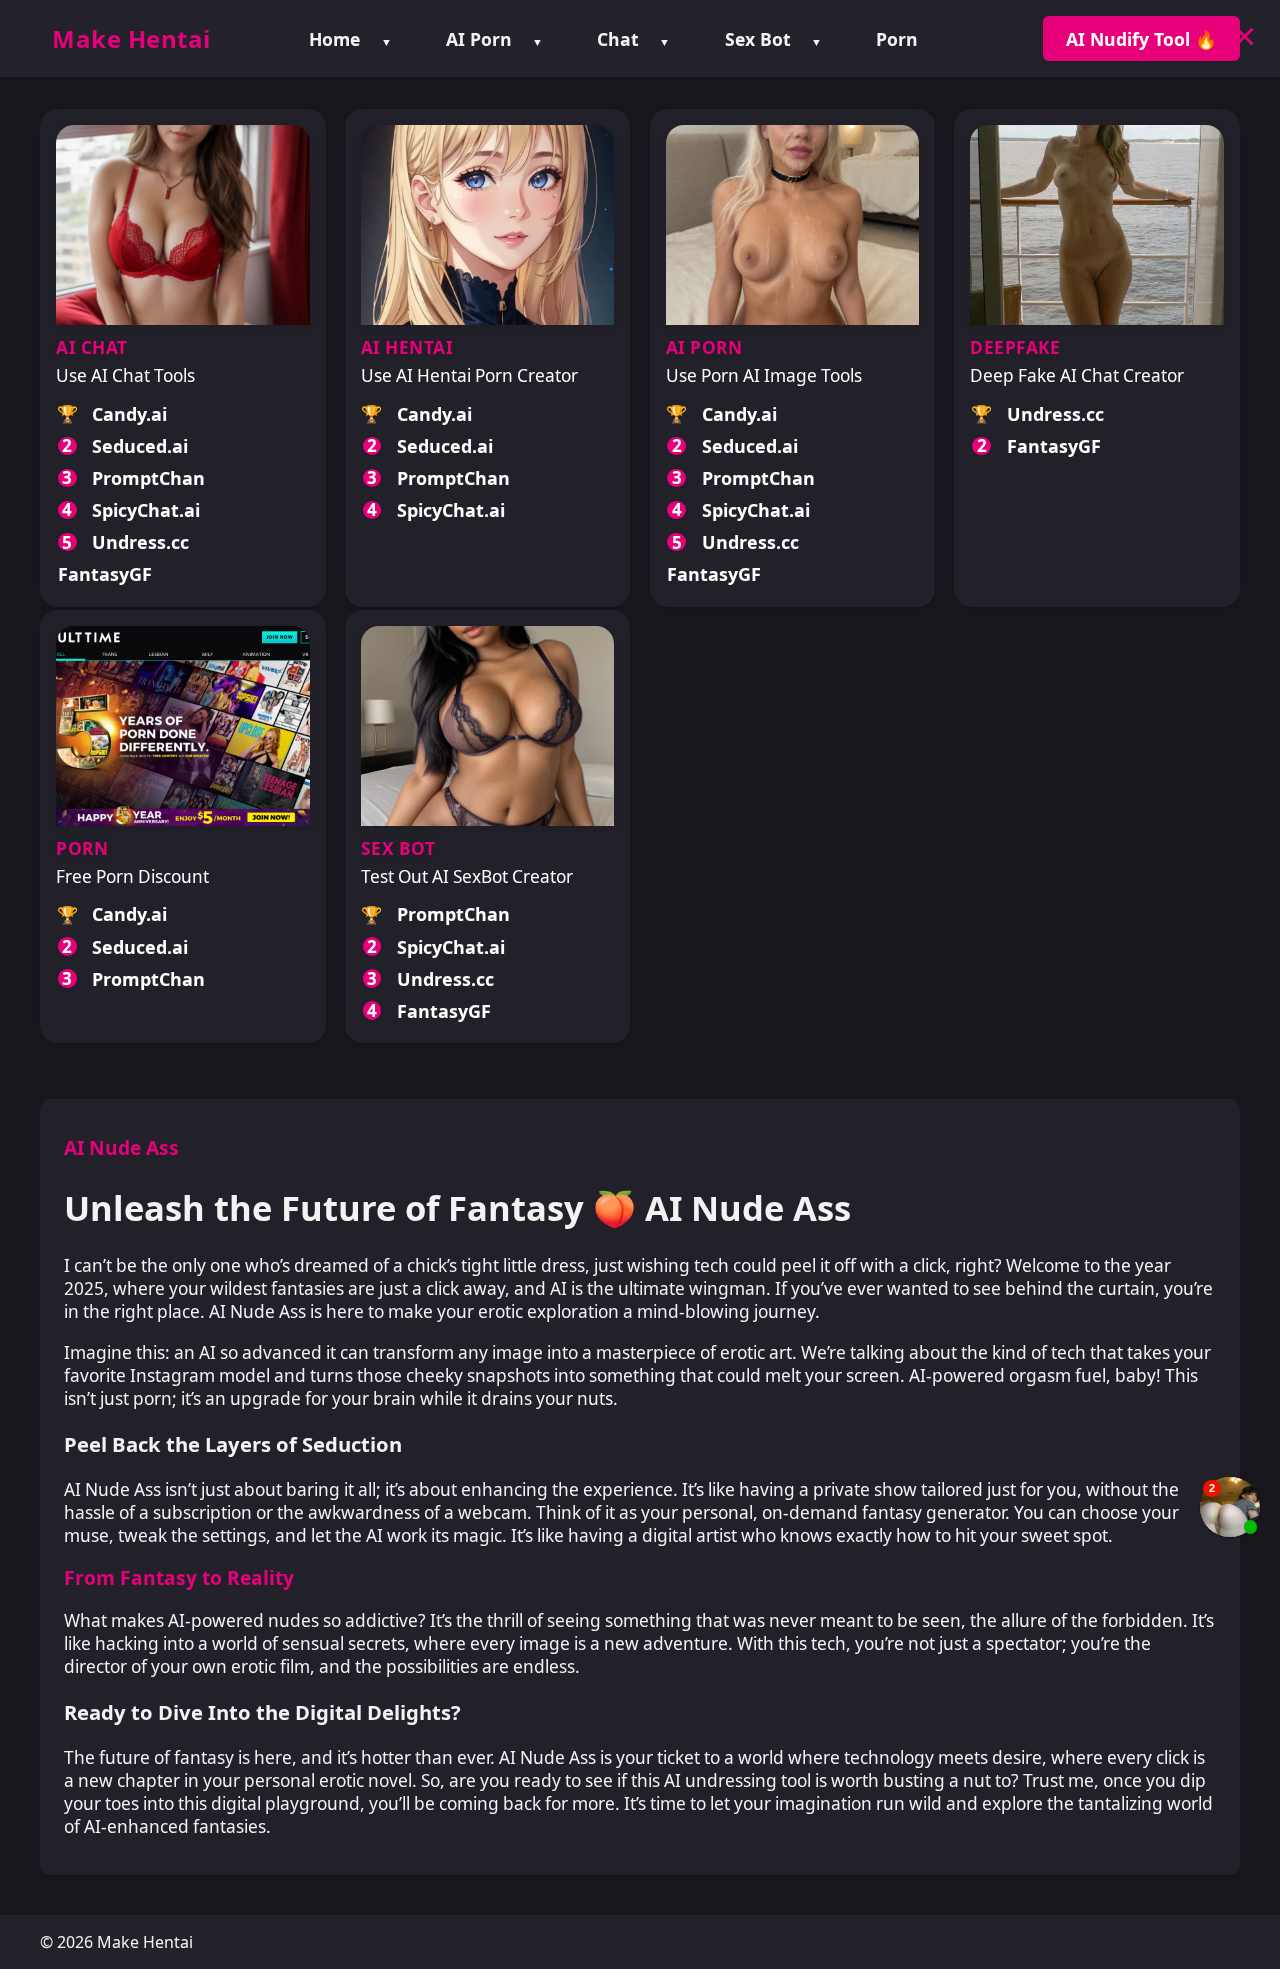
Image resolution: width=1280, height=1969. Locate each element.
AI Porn (479, 39)
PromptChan (148, 478)
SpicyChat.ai (146, 510)
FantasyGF (105, 574)
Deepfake (1015, 347)
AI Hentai (407, 347)
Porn (897, 39)
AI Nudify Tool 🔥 (1141, 39)
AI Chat (92, 347)
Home (334, 39)
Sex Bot (758, 39)
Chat (618, 39)
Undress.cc (140, 542)
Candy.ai (129, 414)
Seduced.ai (140, 446)
